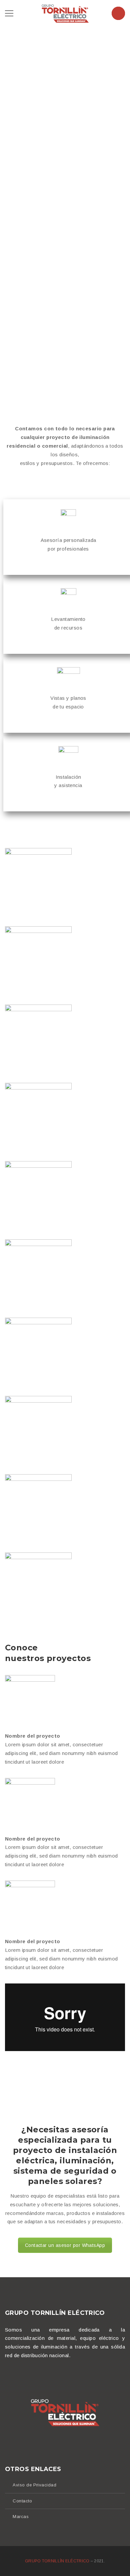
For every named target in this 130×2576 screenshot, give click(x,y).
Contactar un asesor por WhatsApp (65, 2245)
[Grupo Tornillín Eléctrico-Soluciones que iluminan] (65, 13)
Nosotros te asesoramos (38, 136)
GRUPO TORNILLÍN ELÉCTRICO (58, 2561)
